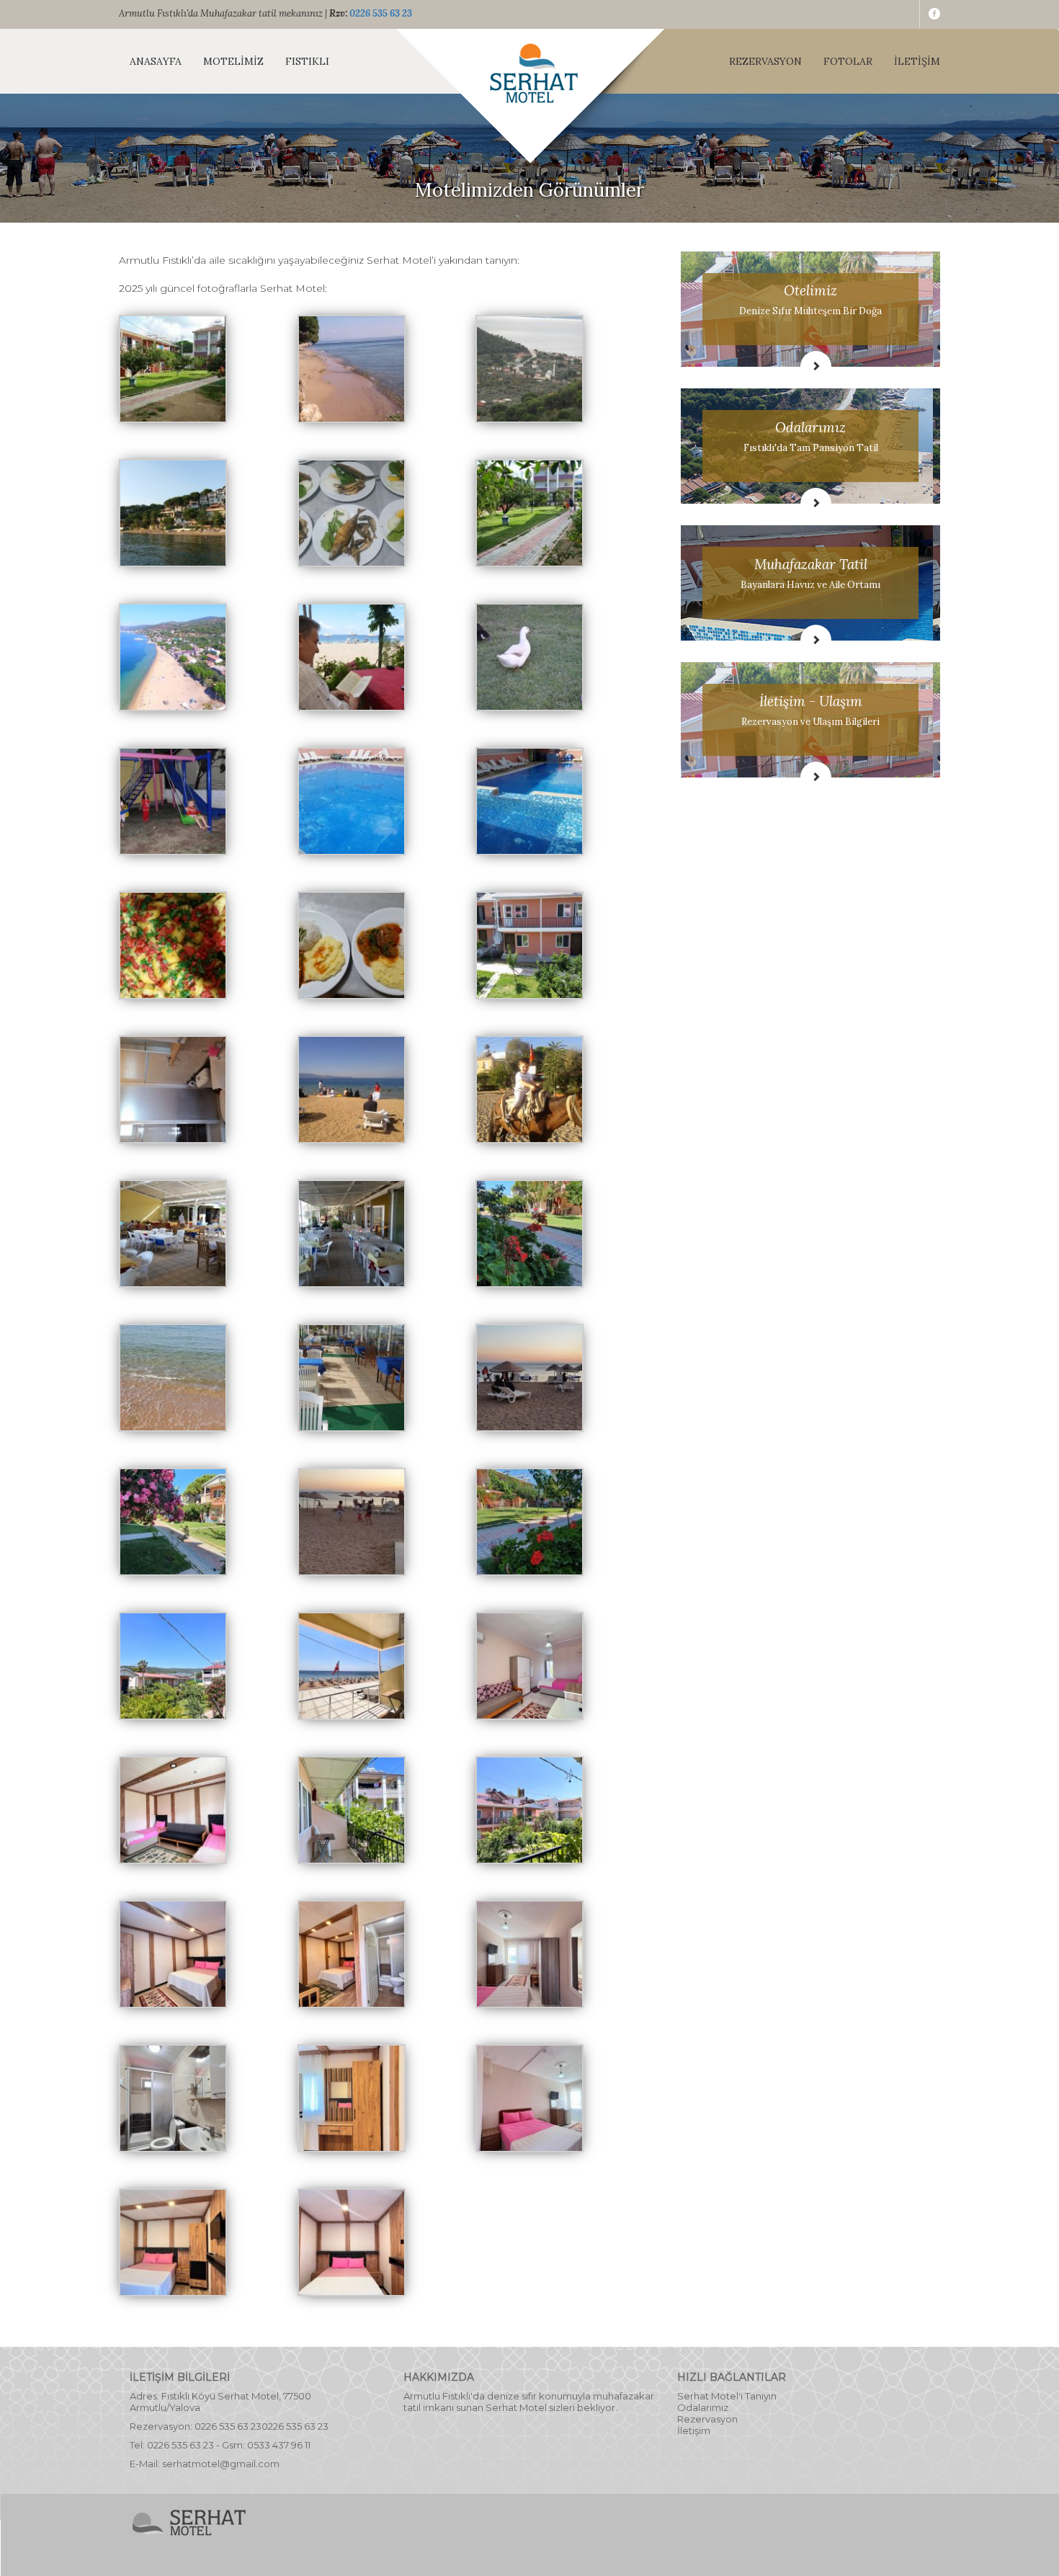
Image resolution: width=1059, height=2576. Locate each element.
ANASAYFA (156, 61)
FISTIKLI (307, 61)
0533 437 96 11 (279, 2445)
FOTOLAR (848, 61)
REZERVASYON (765, 61)
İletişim (694, 2430)
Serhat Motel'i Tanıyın (727, 2396)
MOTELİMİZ (233, 61)
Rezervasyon (707, 2419)
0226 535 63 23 (381, 13)
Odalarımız (703, 2407)
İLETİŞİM (917, 61)
